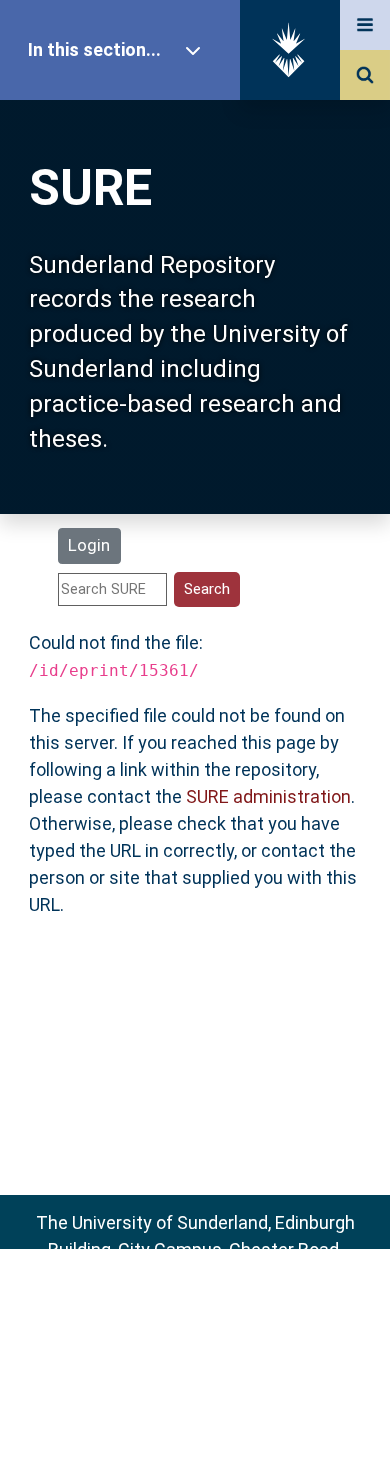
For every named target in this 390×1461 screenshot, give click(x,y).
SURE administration (268, 796)
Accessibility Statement (195, 1413)
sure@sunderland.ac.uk (221, 1303)
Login (89, 545)
